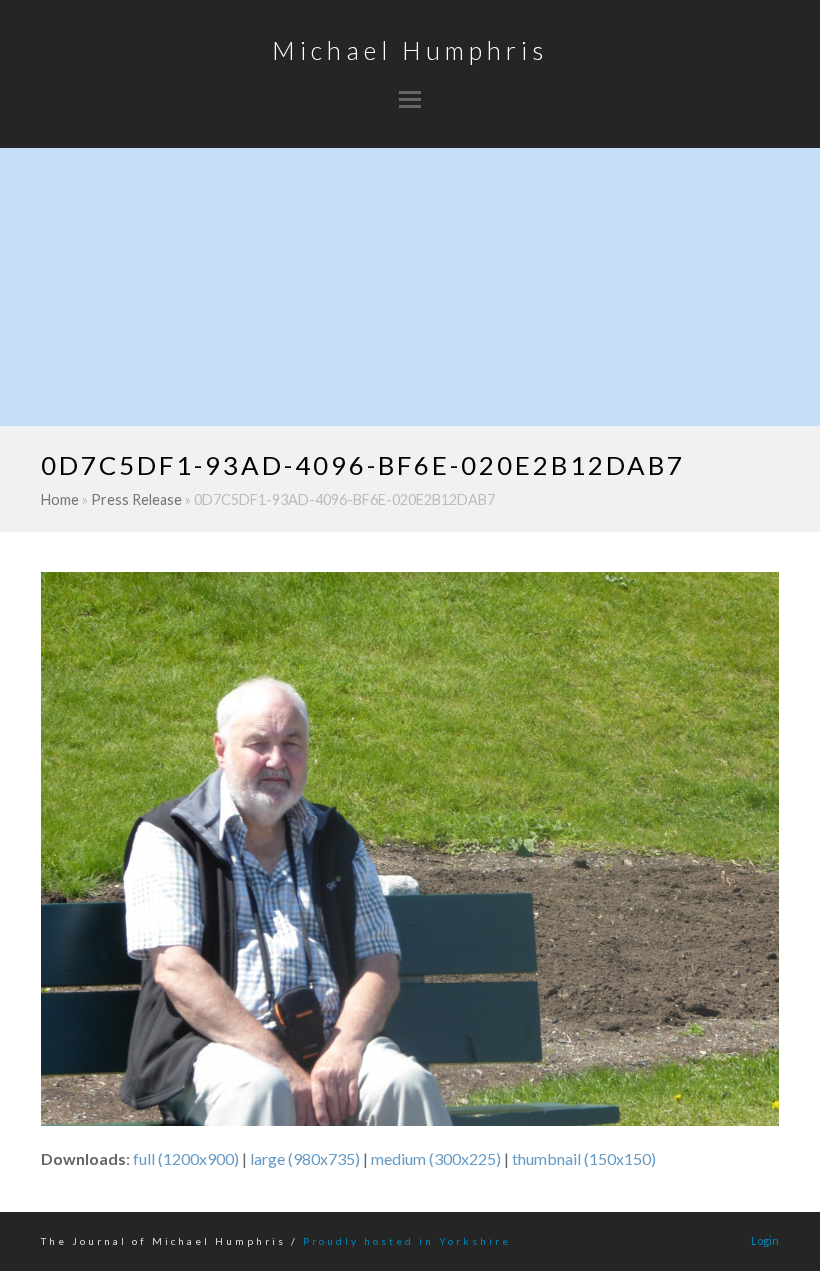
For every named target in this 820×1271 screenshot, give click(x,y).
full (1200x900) (186, 1158)
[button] (410, 99)
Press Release (136, 499)
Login (765, 1240)
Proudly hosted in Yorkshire (407, 1241)
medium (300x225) (436, 1158)
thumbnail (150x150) (584, 1158)
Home (60, 499)
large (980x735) (305, 1158)
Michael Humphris (410, 50)
